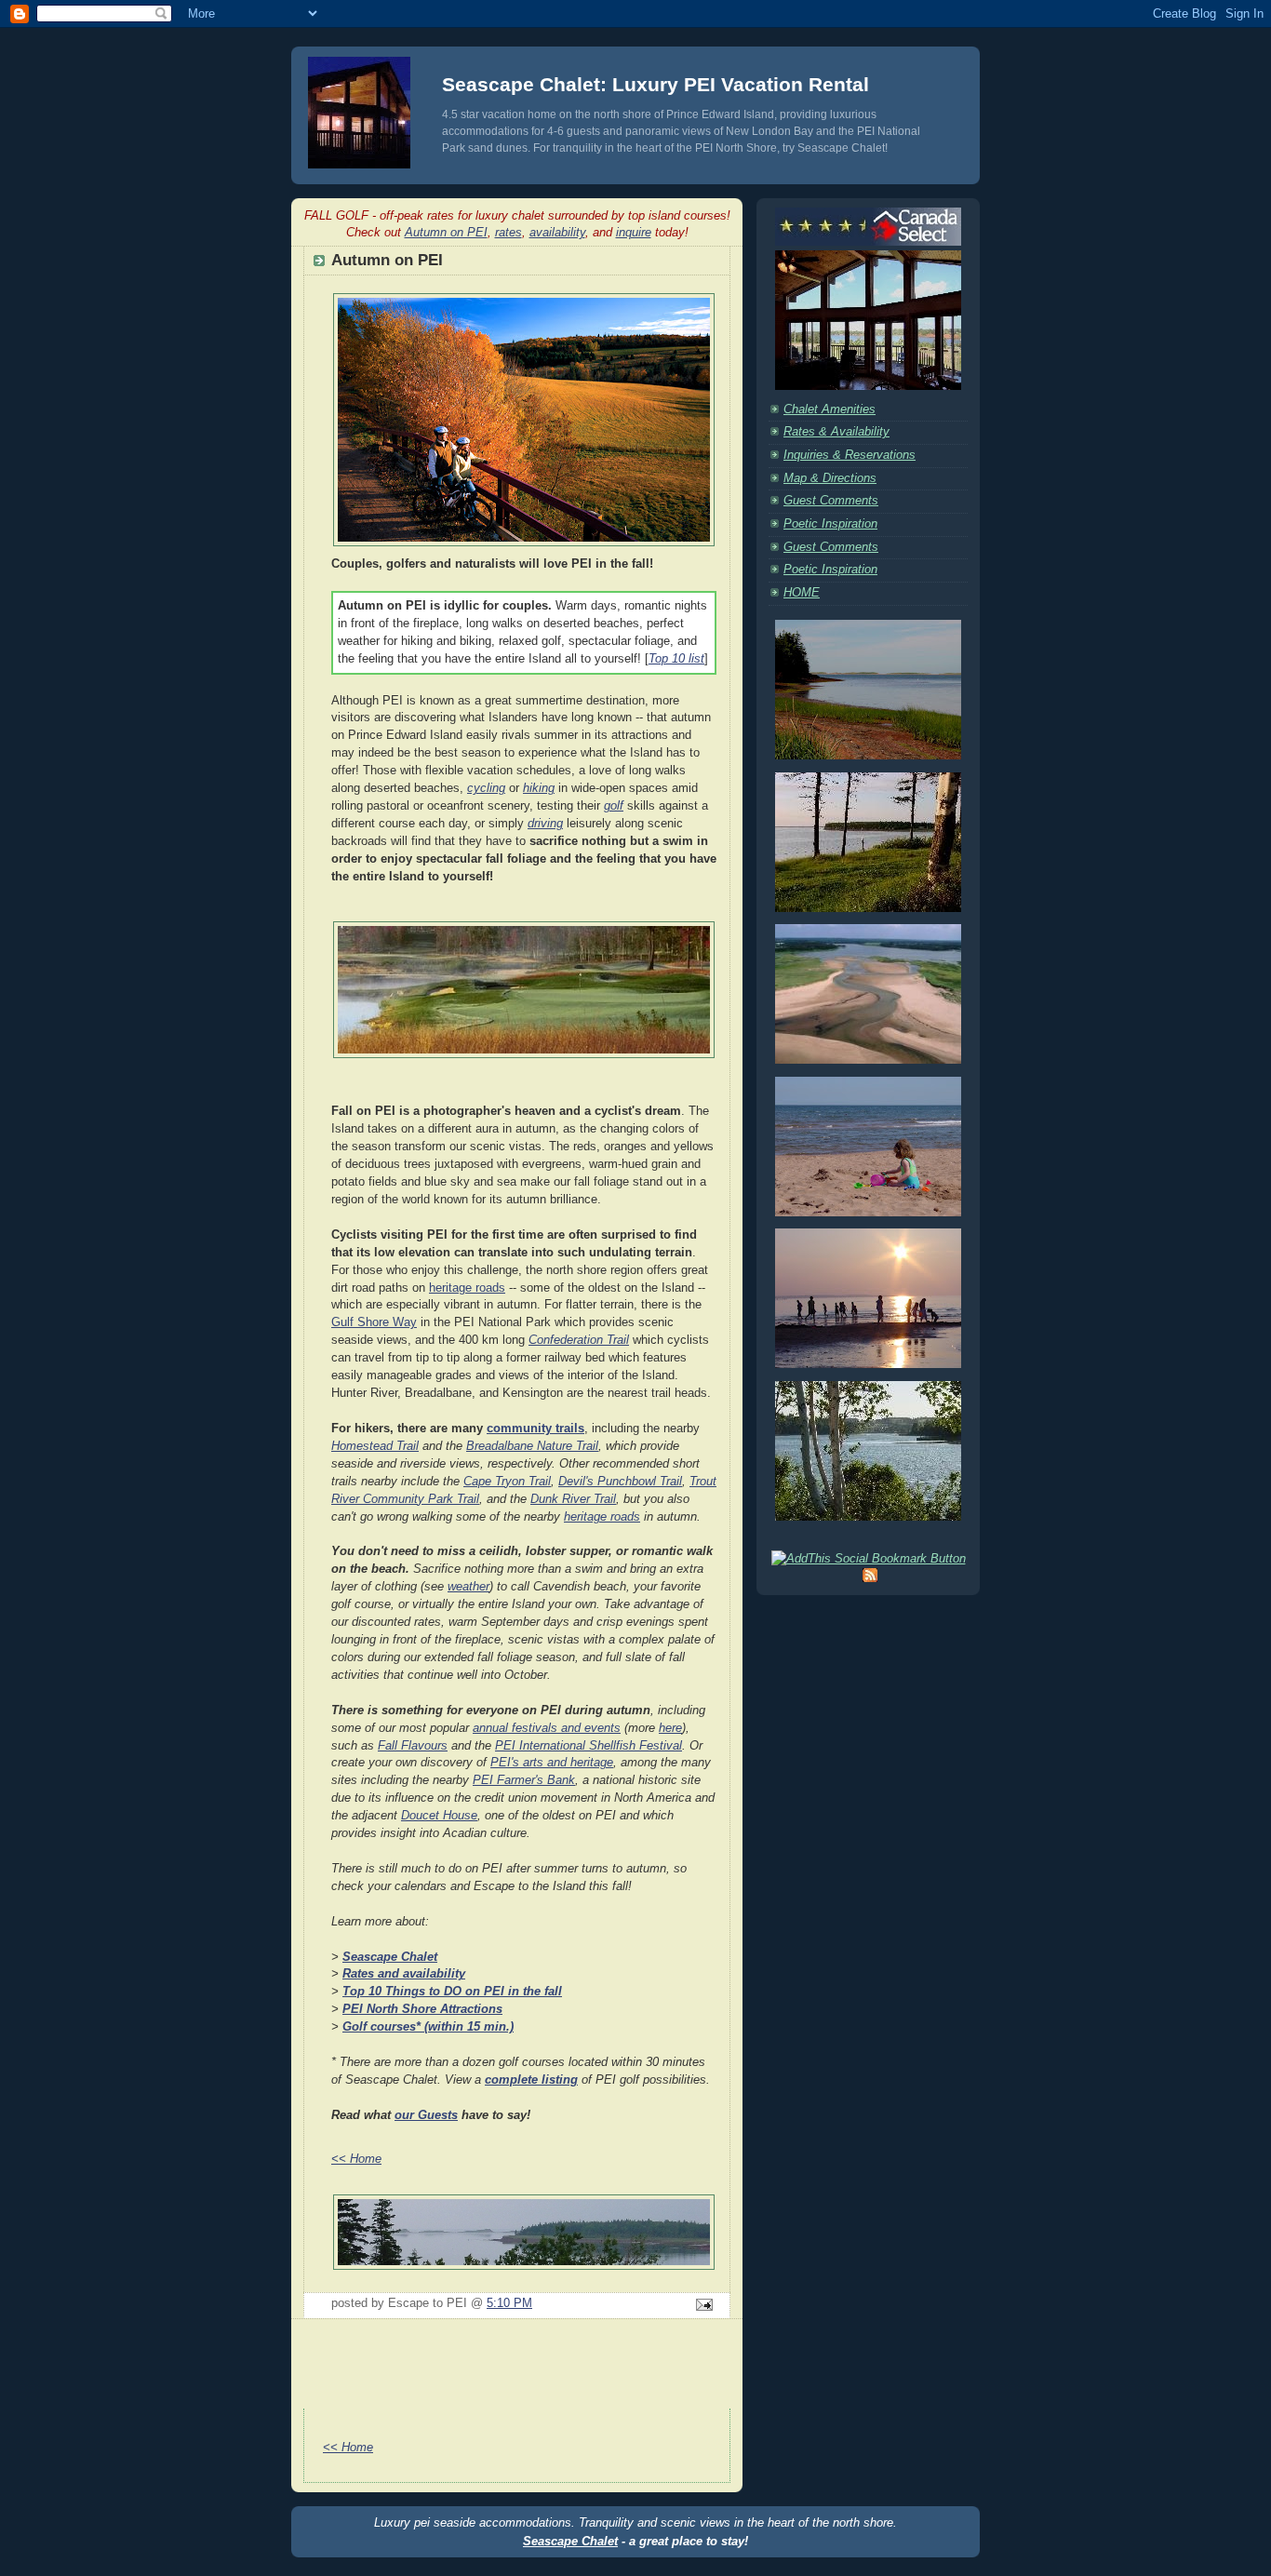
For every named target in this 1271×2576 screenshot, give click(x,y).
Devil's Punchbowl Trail (620, 1482)
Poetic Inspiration (830, 524)
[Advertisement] (517, 2384)
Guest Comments (831, 501)
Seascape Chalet (570, 2541)
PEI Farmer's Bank (524, 1780)
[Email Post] (702, 2306)
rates (508, 232)
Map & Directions (830, 478)
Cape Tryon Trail (507, 1482)
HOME (802, 593)
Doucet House (439, 1816)
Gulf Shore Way (374, 1322)
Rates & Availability (836, 432)
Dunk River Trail (573, 1499)
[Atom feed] (870, 1578)
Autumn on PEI (446, 232)
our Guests (426, 2115)
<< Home (356, 2159)
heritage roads (467, 1288)
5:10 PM (509, 2303)
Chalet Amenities (829, 409)
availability (557, 232)
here (670, 1728)
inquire (634, 232)
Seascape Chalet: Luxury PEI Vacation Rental (656, 84)
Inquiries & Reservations (850, 455)
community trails (535, 1429)
